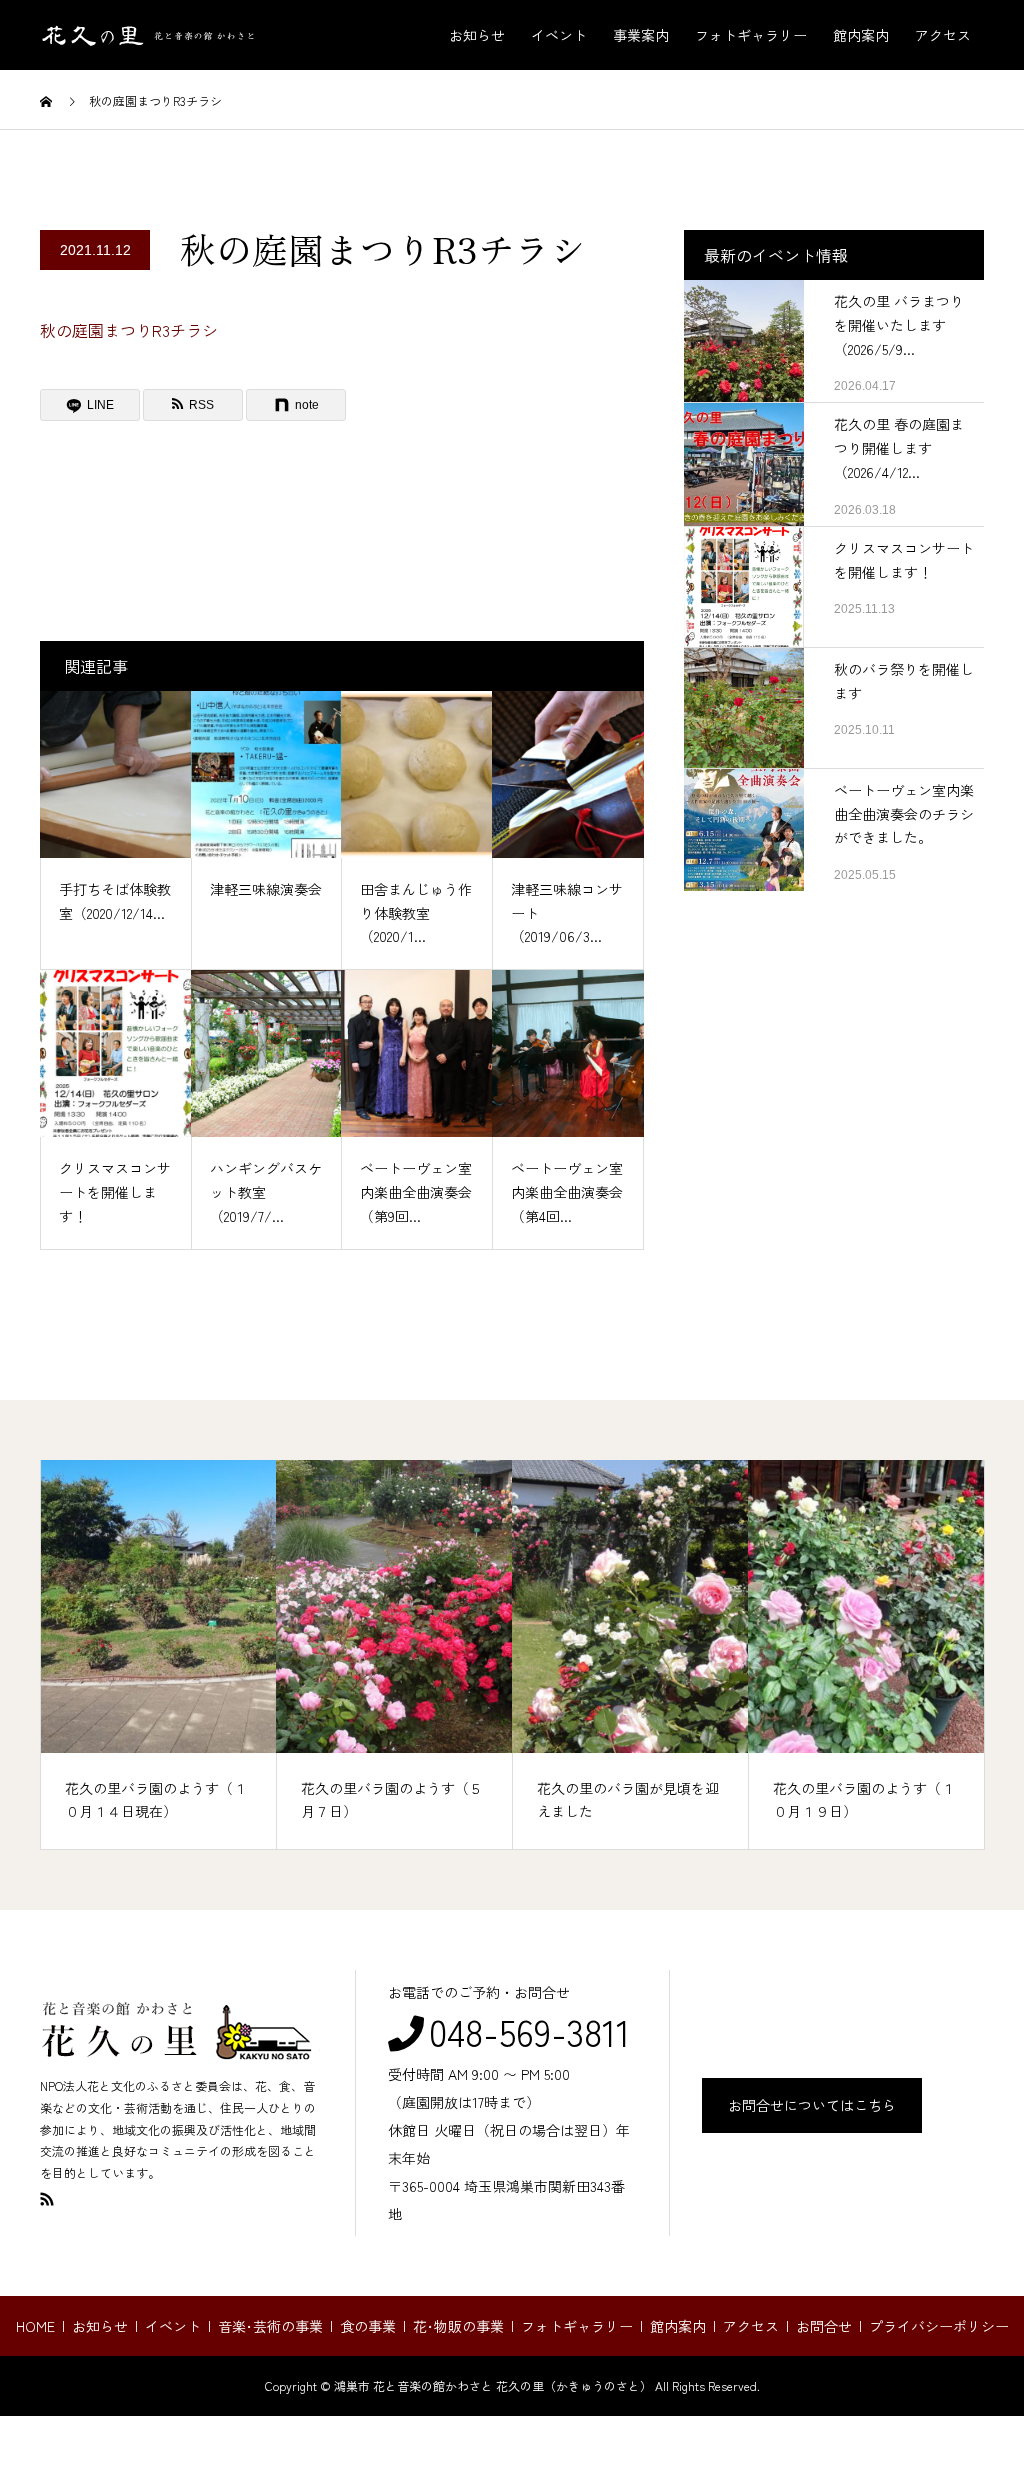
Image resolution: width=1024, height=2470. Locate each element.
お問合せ (824, 2326)
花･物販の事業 (458, 2326)
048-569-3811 (529, 2031)
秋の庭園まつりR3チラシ (129, 330)
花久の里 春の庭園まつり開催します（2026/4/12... (899, 448)
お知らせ (477, 35)
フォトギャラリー (751, 35)
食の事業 (368, 2326)
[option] (159, 1655)
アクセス (943, 35)
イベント (559, 35)
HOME (35, 2326)
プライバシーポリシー (939, 2326)
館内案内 (861, 35)
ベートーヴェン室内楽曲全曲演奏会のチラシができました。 (904, 814)
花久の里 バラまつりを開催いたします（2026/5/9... (899, 325)
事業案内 (641, 35)
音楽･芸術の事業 (270, 2326)
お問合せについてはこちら (812, 2105)
